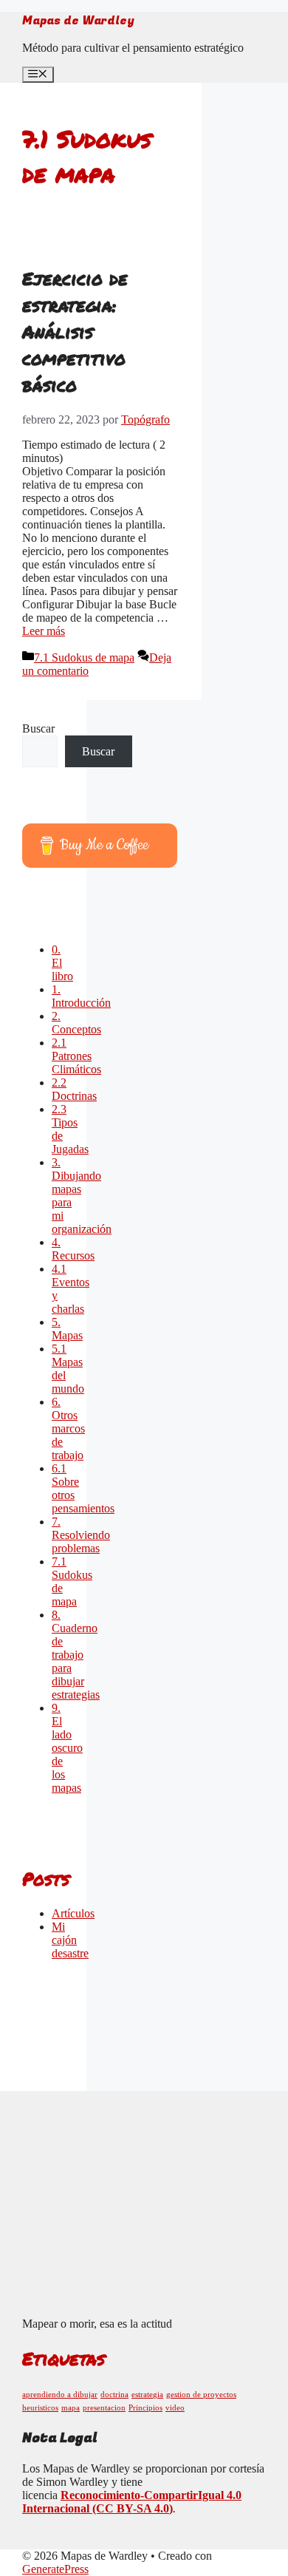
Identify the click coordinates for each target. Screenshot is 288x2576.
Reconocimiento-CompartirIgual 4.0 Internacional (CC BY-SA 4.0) (132, 2502)
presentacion (104, 2408)
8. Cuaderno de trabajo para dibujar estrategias (76, 1655)
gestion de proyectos (201, 2395)
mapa (71, 2408)
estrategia (147, 2395)
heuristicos (40, 2408)
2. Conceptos (76, 1023)
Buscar (38, 728)
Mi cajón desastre (70, 1940)
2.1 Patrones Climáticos (76, 1056)
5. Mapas (67, 1329)
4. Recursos (73, 1249)
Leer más (44, 631)
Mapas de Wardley (78, 21)
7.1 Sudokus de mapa (84, 657)
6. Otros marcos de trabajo (68, 1428)
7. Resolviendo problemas (81, 1535)
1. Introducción (81, 996)
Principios (145, 2408)
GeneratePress (55, 2569)
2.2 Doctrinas (74, 1089)
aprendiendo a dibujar (60, 2395)
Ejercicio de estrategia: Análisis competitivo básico (75, 332)
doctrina (114, 2395)
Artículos (73, 1913)
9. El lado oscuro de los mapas (67, 1748)
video (175, 2408)
